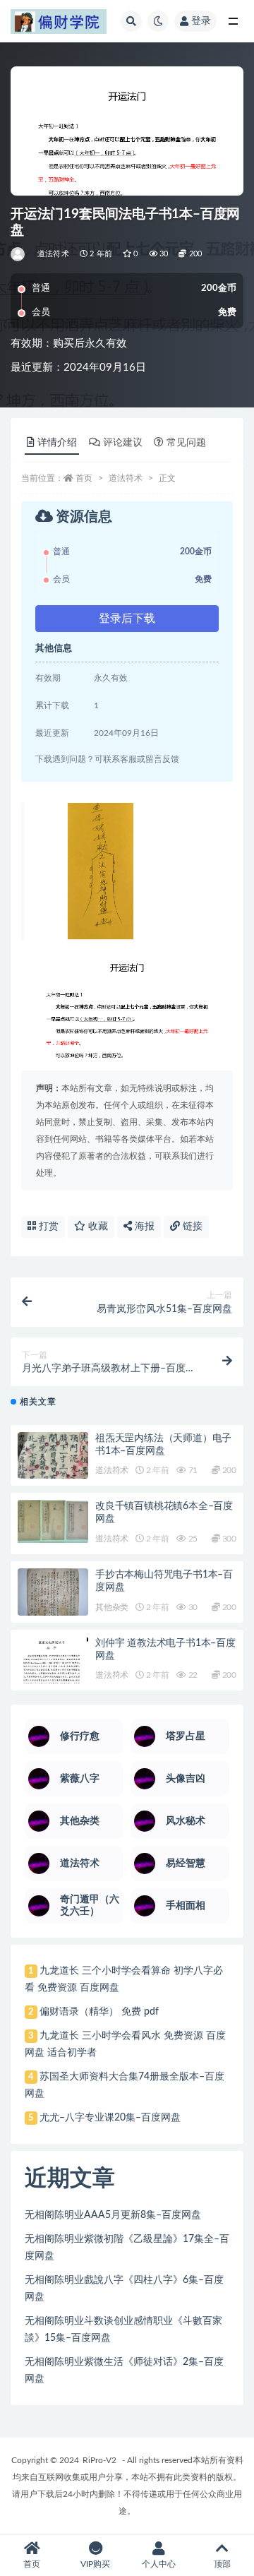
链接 (191, 1227)
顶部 (222, 2564)
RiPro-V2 (99, 2460)
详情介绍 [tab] (57, 443)
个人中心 (159, 2564)
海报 (143, 1227)
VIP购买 (95, 2564)
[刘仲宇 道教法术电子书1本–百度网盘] (53, 1663)
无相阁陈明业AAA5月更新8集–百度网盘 (113, 2215)
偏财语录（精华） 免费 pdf (99, 2012)
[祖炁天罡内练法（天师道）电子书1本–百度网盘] (53, 1473)
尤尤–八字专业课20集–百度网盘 (110, 2118)
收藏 (97, 1227)
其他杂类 (112, 1607)
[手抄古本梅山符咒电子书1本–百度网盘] (53, 1593)
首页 (84, 478)
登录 (201, 21)
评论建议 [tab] (123, 443)
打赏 (47, 1227)
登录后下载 (127, 619)
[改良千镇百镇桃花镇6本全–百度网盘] (53, 1521)
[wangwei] (19, 254)
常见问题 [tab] (186, 443)
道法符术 (53, 254)
